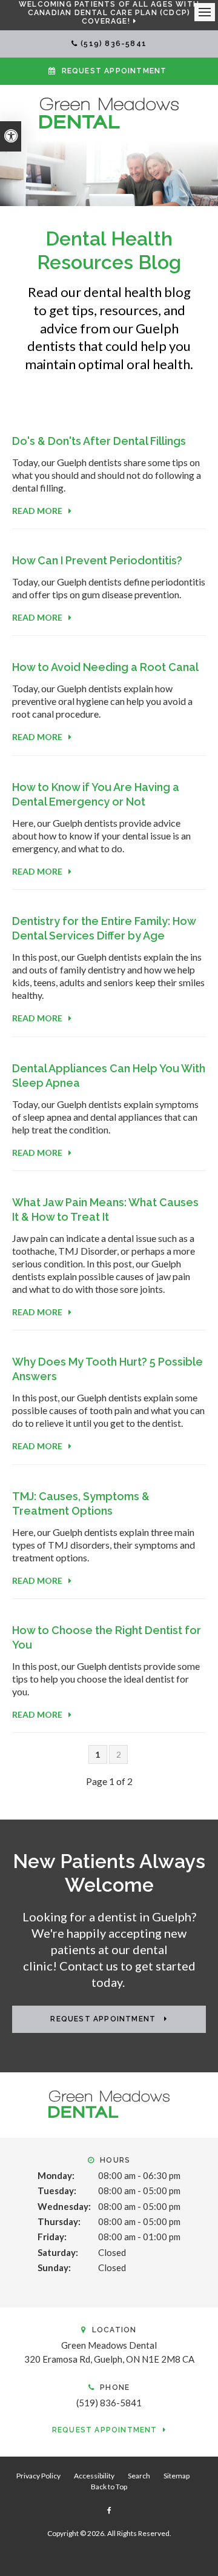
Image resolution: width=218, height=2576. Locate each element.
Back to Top (109, 2487)
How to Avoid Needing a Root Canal (105, 667)
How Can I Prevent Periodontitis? (97, 560)
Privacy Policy (38, 2476)
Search (139, 2476)
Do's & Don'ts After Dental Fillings (99, 441)
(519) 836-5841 (114, 44)
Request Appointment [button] (114, 71)
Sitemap (177, 2476)
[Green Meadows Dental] (109, 112)
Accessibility (94, 2476)
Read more (37, 511)
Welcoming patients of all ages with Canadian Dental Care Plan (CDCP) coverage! (109, 13)
